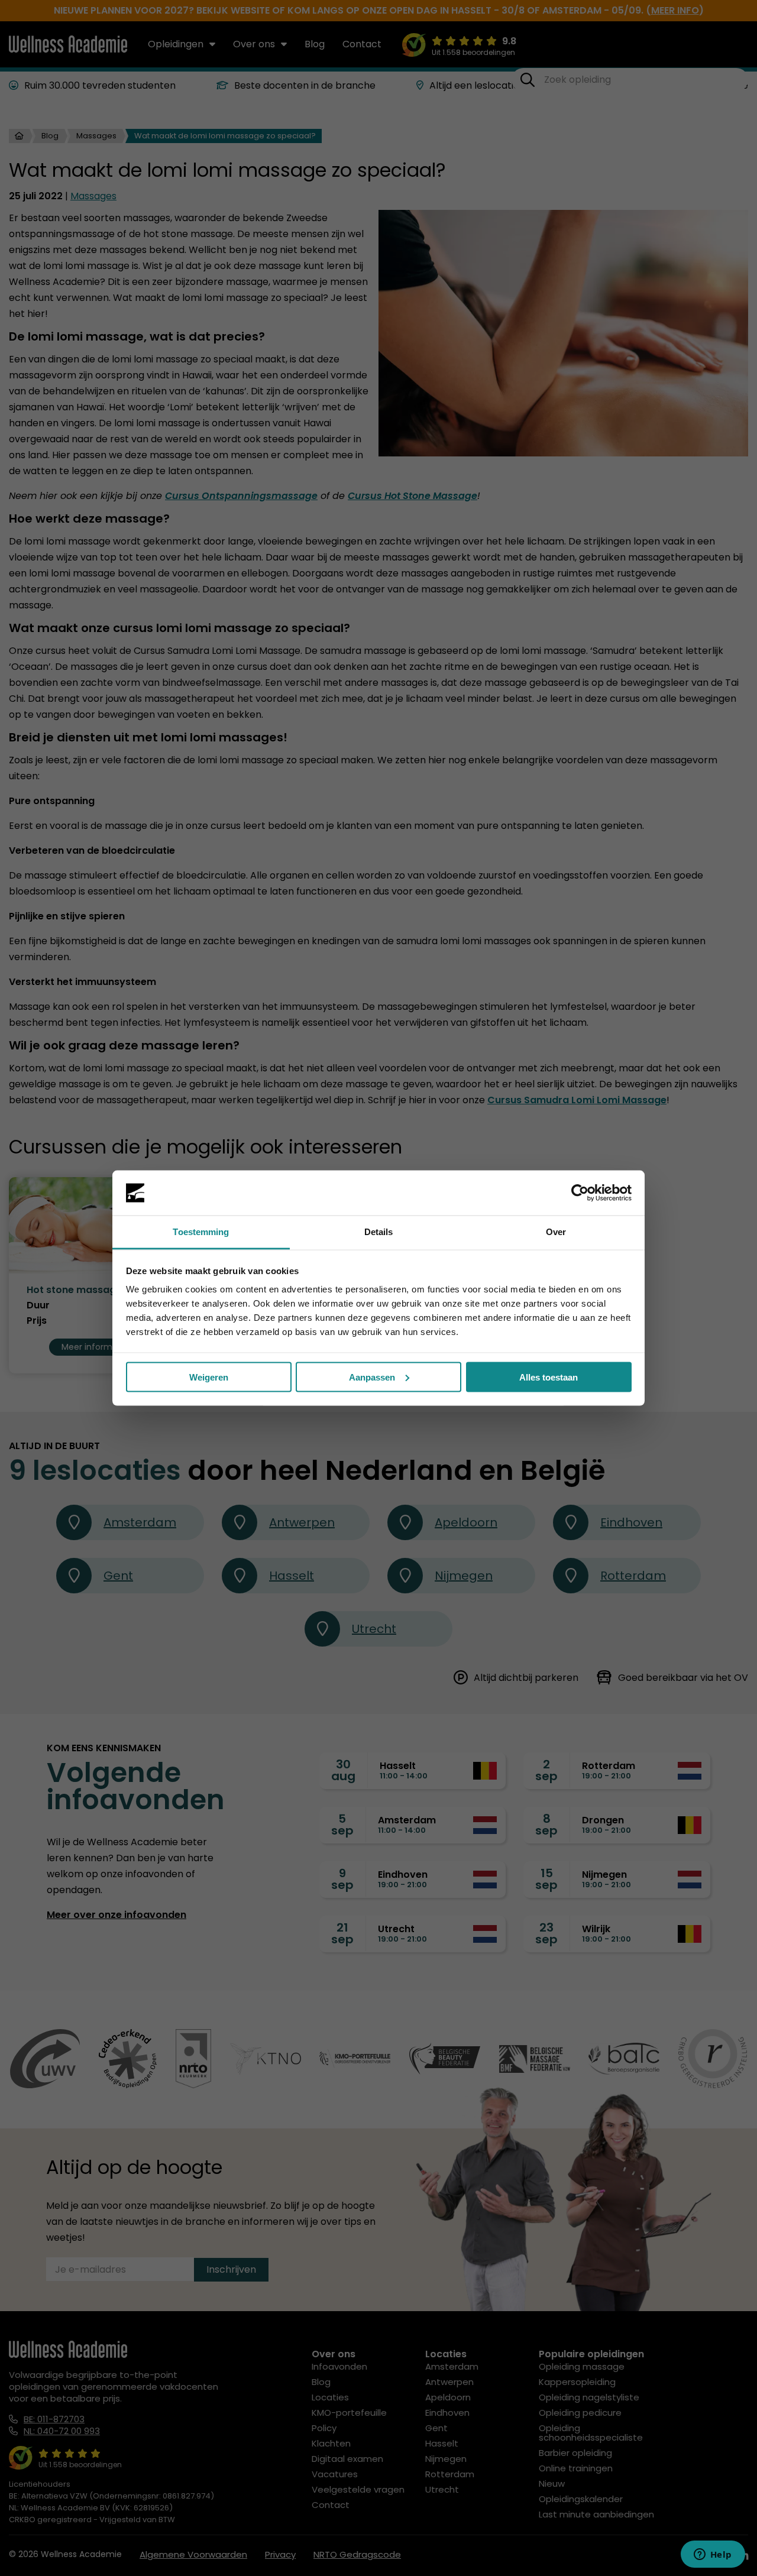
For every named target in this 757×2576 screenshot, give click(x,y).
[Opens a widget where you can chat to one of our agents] (713, 2555)
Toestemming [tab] (201, 1232)
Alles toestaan (549, 1377)
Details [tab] (379, 1232)
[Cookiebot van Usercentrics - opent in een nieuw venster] (580, 1193)
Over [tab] (556, 1232)
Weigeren (209, 1377)
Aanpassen (372, 1377)
